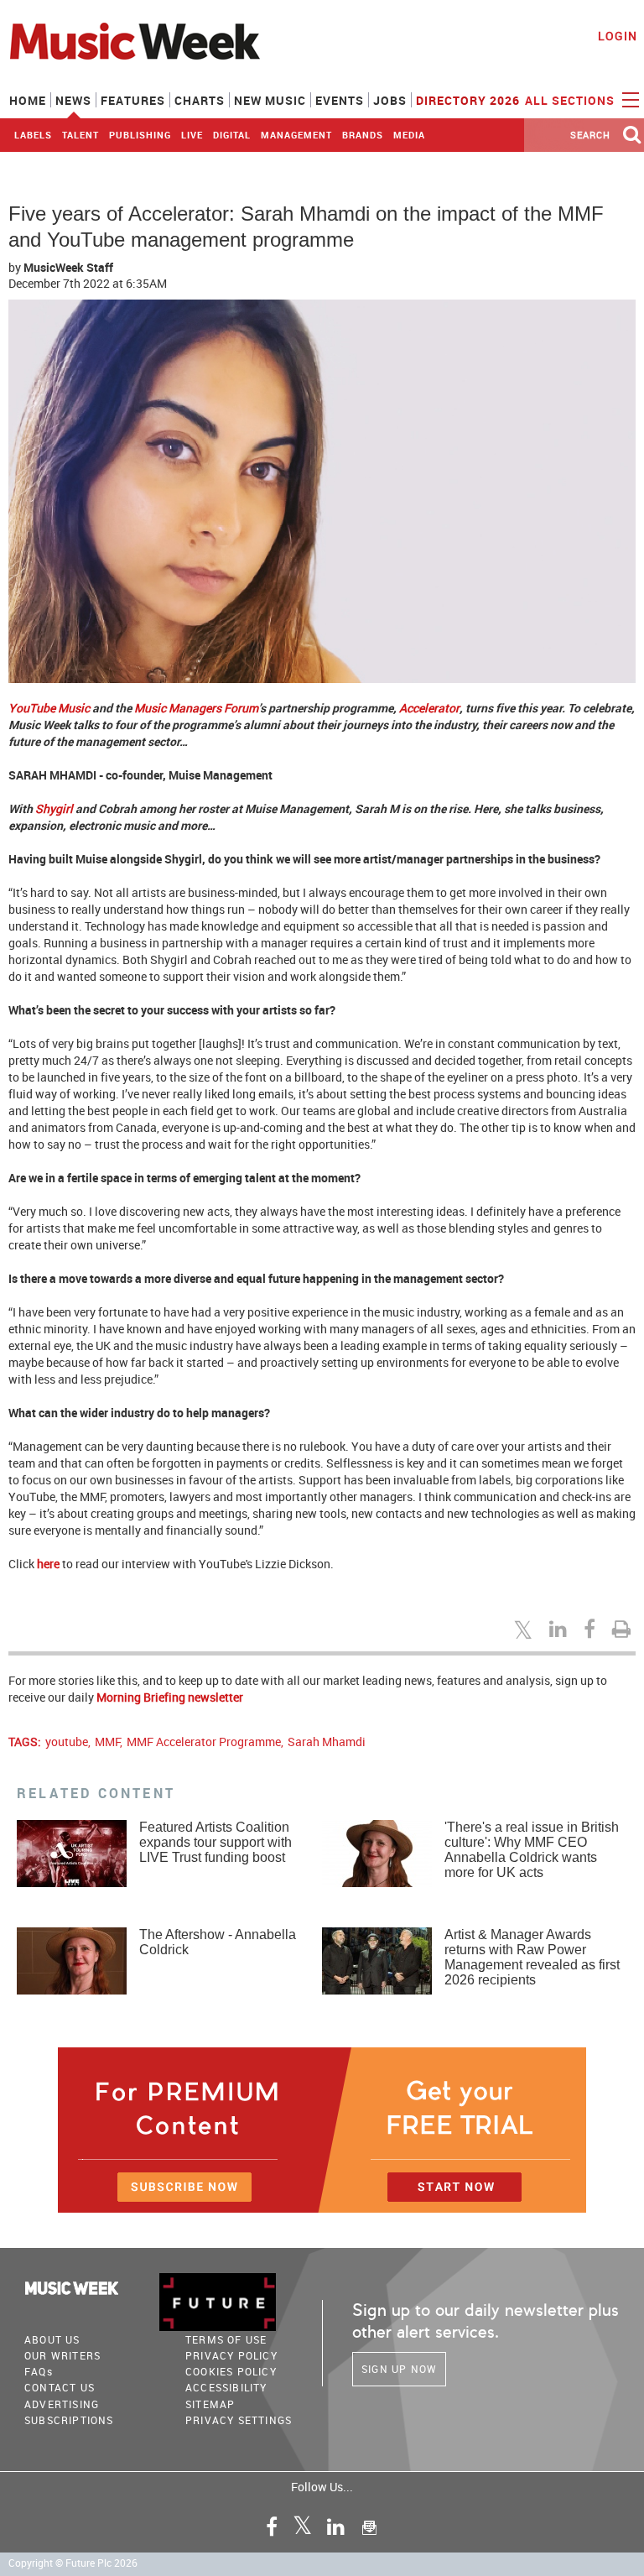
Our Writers (62, 2355)
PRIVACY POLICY (231, 2355)
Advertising (62, 2404)
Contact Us (60, 2387)
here (48, 1564)
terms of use (226, 2339)
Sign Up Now (399, 2369)
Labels (33, 135)
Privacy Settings (239, 2420)
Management (296, 135)
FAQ (39, 2371)
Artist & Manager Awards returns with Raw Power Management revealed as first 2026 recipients (532, 1957)
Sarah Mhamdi (327, 1742)
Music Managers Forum (196, 708)
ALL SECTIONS (571, 100)
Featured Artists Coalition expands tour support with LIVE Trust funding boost (216, 1842)
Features (133, 100)
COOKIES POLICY (231, 2371)
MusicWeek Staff (68, 267)
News (73, 100)
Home (28, 100)
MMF (107, 1742)
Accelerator (429, 708)
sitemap (210, 2404)
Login (618, 36)
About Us (52, 2339)
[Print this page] (624, 1629)
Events (340, 100)
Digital (232, 135)
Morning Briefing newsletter (170, 1697)
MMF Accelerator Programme (204, 1742)
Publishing (140, 135)
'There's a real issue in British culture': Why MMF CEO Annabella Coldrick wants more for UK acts (532, 1850)
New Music (270, 100)
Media (409, 135)
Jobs (390, 100)
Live (192, 135)
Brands (363, 135)
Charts (200, 100)
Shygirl (54, 808)
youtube (67, 1742)
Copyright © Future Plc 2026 (73, 2563)
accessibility (226, 2387)
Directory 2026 (468, 100)
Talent (80, 135)
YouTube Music (49, 708)
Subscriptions (69, 2420)
